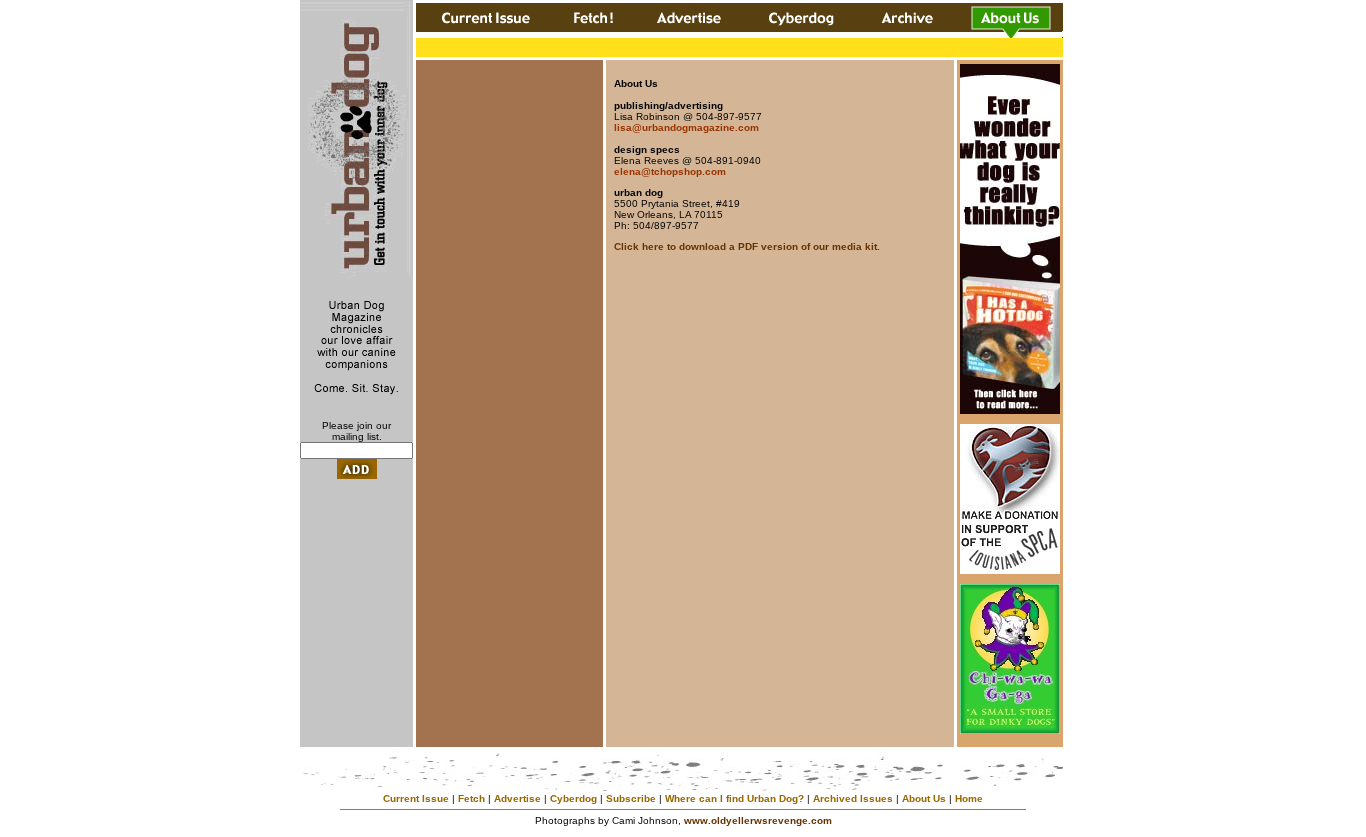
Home (969, 798)
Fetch (471, 798)
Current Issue (416, 798)
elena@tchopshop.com (670, 171)
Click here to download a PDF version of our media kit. (747, 246)
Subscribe (631, 798)
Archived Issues (853, 798)
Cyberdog (573, 798)
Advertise (517, 798)
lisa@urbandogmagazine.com (686, 127)
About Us (924, 798)
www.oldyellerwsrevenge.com (758, 820)
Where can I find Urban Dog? (734, 798)
